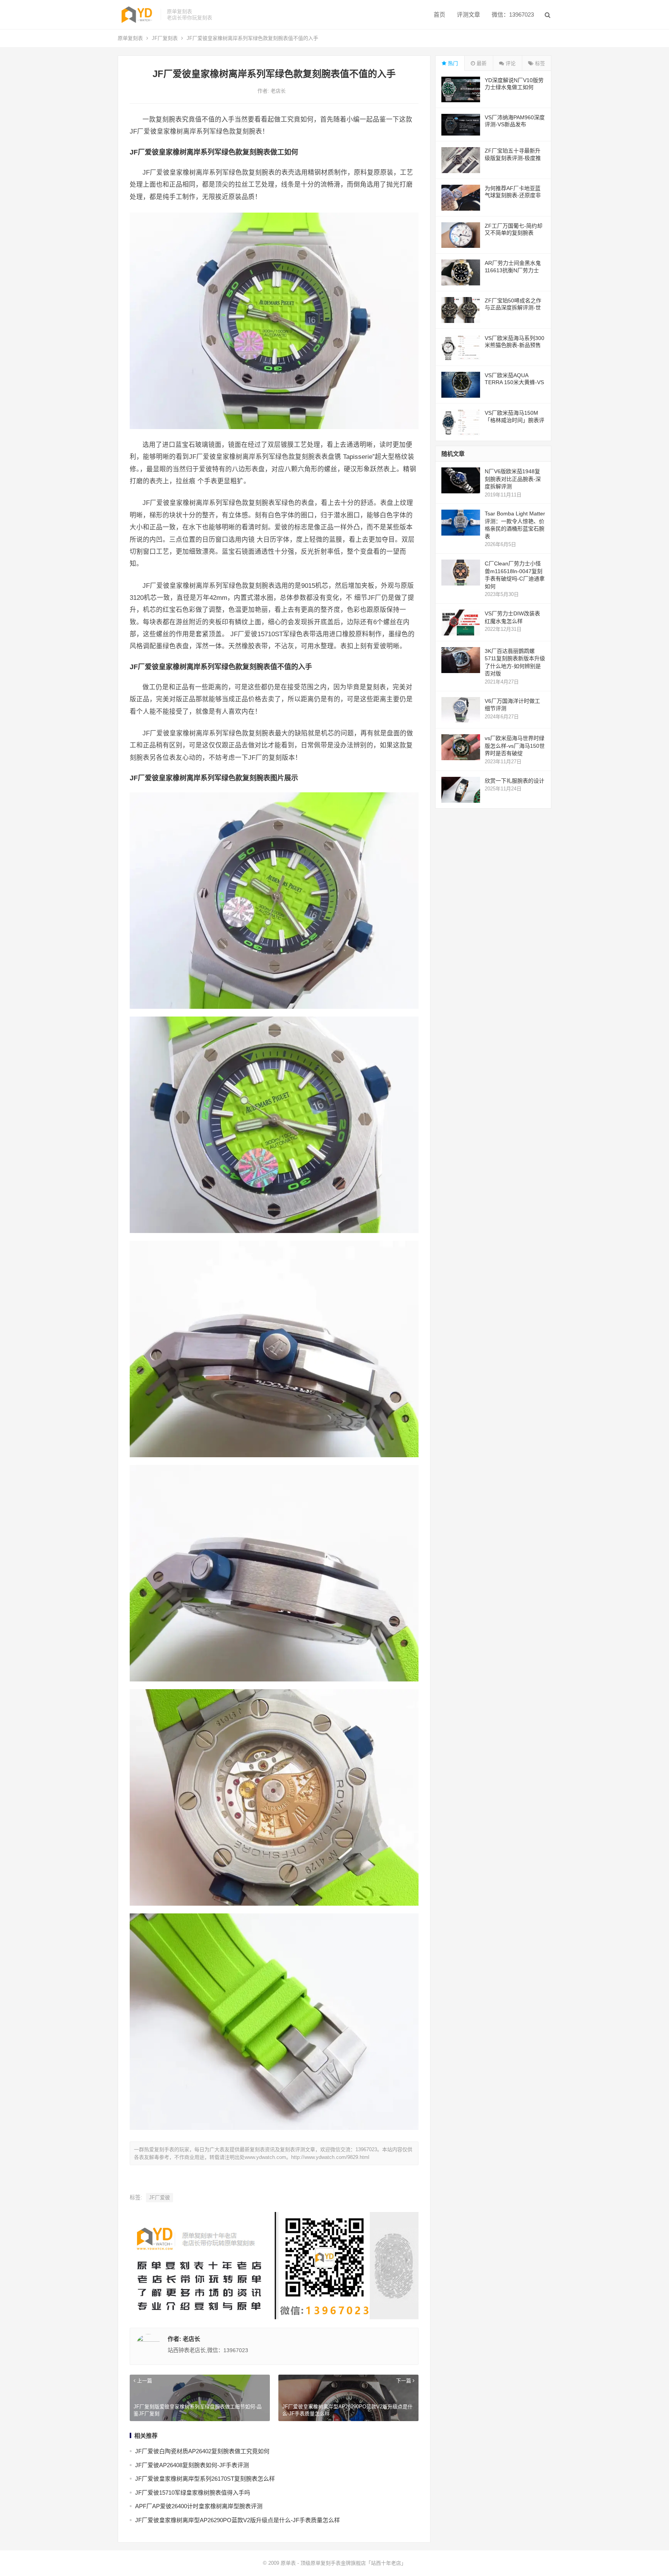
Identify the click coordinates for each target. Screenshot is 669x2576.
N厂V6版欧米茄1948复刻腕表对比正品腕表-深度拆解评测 (513, 479)
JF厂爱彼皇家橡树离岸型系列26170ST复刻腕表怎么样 (205, 2479)
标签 (539, 63)
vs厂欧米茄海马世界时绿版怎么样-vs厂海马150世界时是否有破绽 (515, 746)
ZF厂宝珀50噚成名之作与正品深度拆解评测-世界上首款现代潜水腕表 (513, 307)
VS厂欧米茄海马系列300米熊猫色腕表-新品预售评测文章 (515, 345)
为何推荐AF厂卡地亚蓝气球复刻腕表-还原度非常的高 (513, 195)
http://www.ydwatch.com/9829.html (330, 2157)
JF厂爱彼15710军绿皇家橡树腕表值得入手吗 (193, 2493)
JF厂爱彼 (160, 2197)
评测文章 (468, 15)
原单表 (288, 2563)
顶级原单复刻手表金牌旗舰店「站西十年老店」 (353, 2563)
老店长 (278, 91)
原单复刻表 (130, 38)
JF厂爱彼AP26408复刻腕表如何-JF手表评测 (192, 2465)
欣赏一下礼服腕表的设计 (515, 781)
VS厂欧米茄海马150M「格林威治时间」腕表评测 (515, 420)
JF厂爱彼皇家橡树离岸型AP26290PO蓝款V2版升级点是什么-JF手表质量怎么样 (238, 2520)
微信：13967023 (513, 15)
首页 (439, 15)
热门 (452, 63)
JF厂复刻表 (165, 38)
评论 (510, 63)
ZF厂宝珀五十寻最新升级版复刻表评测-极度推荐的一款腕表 (513, 158)
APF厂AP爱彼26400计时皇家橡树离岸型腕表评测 (199, 2506)
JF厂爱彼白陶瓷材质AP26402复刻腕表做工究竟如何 (202, 2451)
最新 (481, 63)
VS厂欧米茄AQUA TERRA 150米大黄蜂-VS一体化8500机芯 (514, 382)
